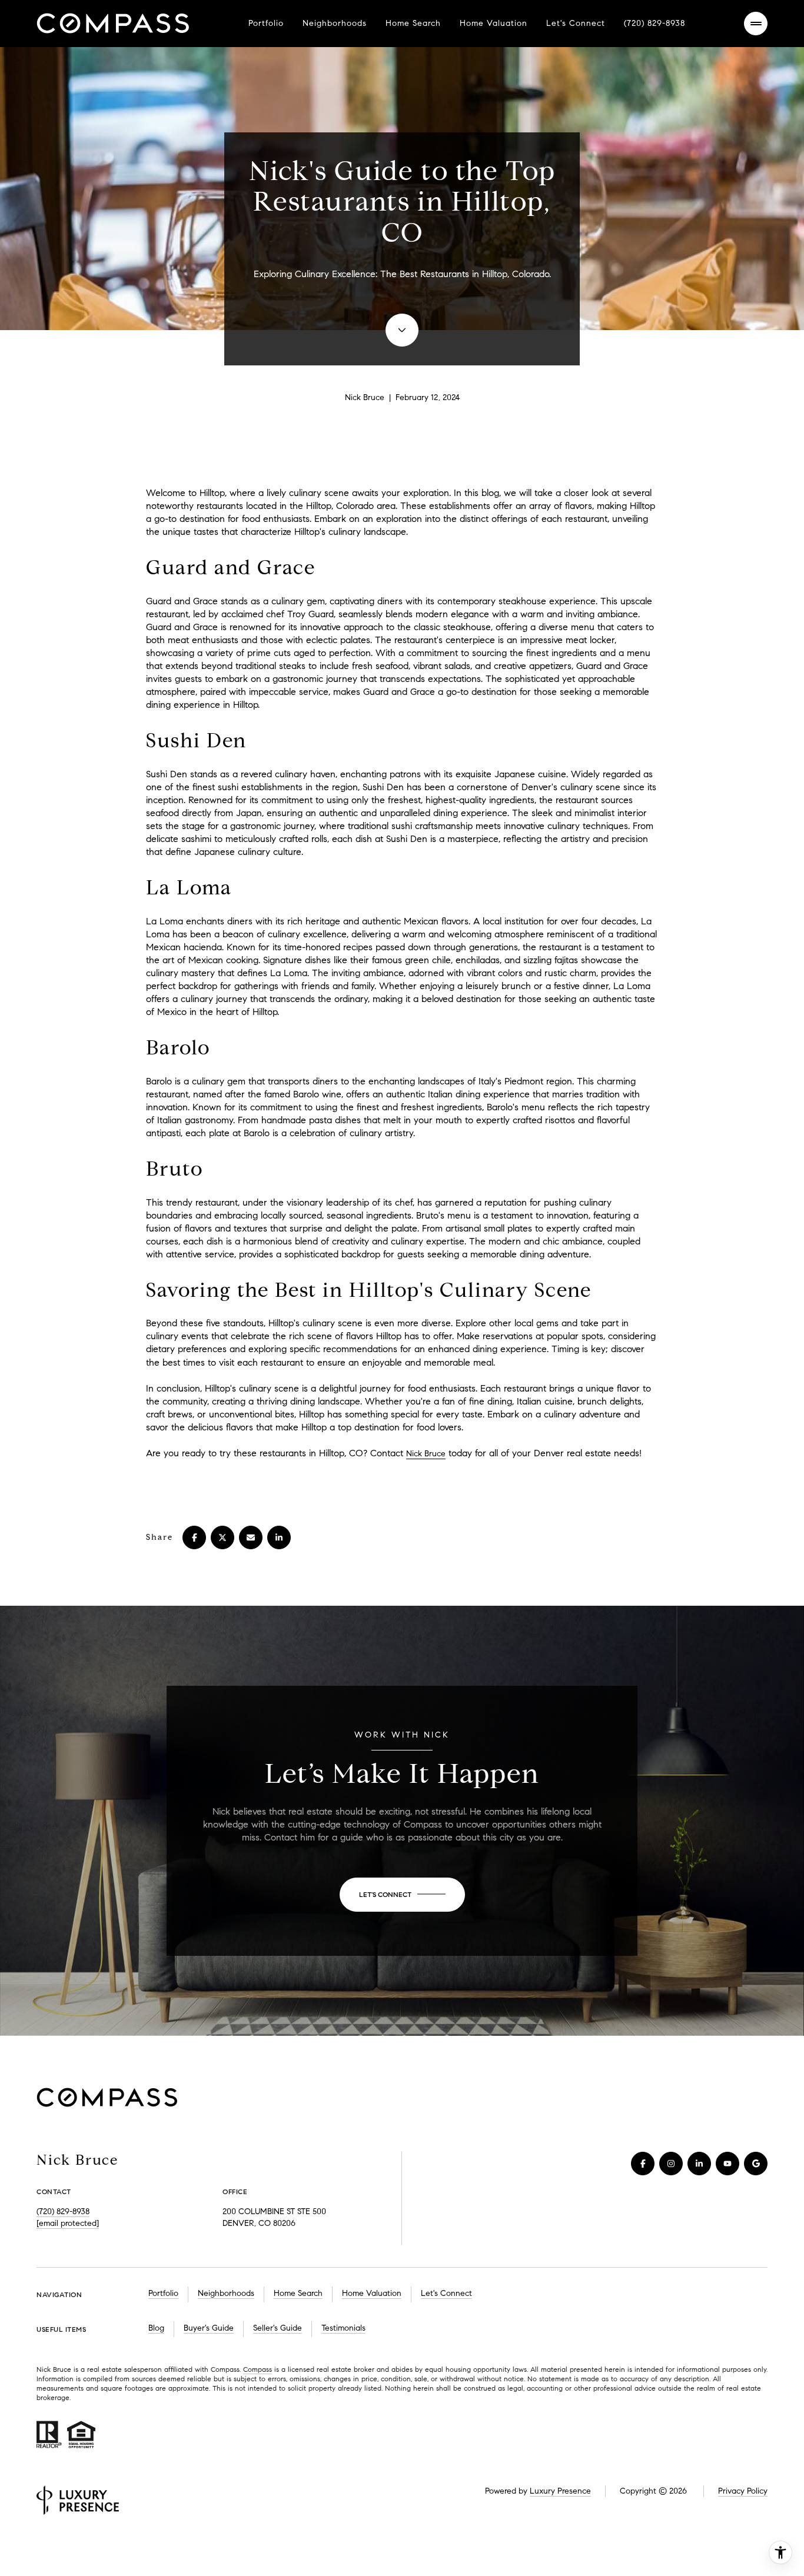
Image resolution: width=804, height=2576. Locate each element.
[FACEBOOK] (643, 2164)
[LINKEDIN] (699, 2164)
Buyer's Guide (209, 2328)
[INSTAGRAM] (671, 2164)
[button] (402, 1895)
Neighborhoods (335, 23)
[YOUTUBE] (727, 2164)
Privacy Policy (743, 2491)
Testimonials (343, 2328)
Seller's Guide (278, 2328)
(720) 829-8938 (655, 23)
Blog (156, 2328)
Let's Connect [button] (446, 2293)
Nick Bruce (426, 1454)
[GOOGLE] (756, 2164)
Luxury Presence (560, 2491)
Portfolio (266, 23)
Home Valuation (494, 23)
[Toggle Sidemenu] (756, 24)
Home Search (413, 23)
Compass (258, 2369)
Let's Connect (576, 23)
